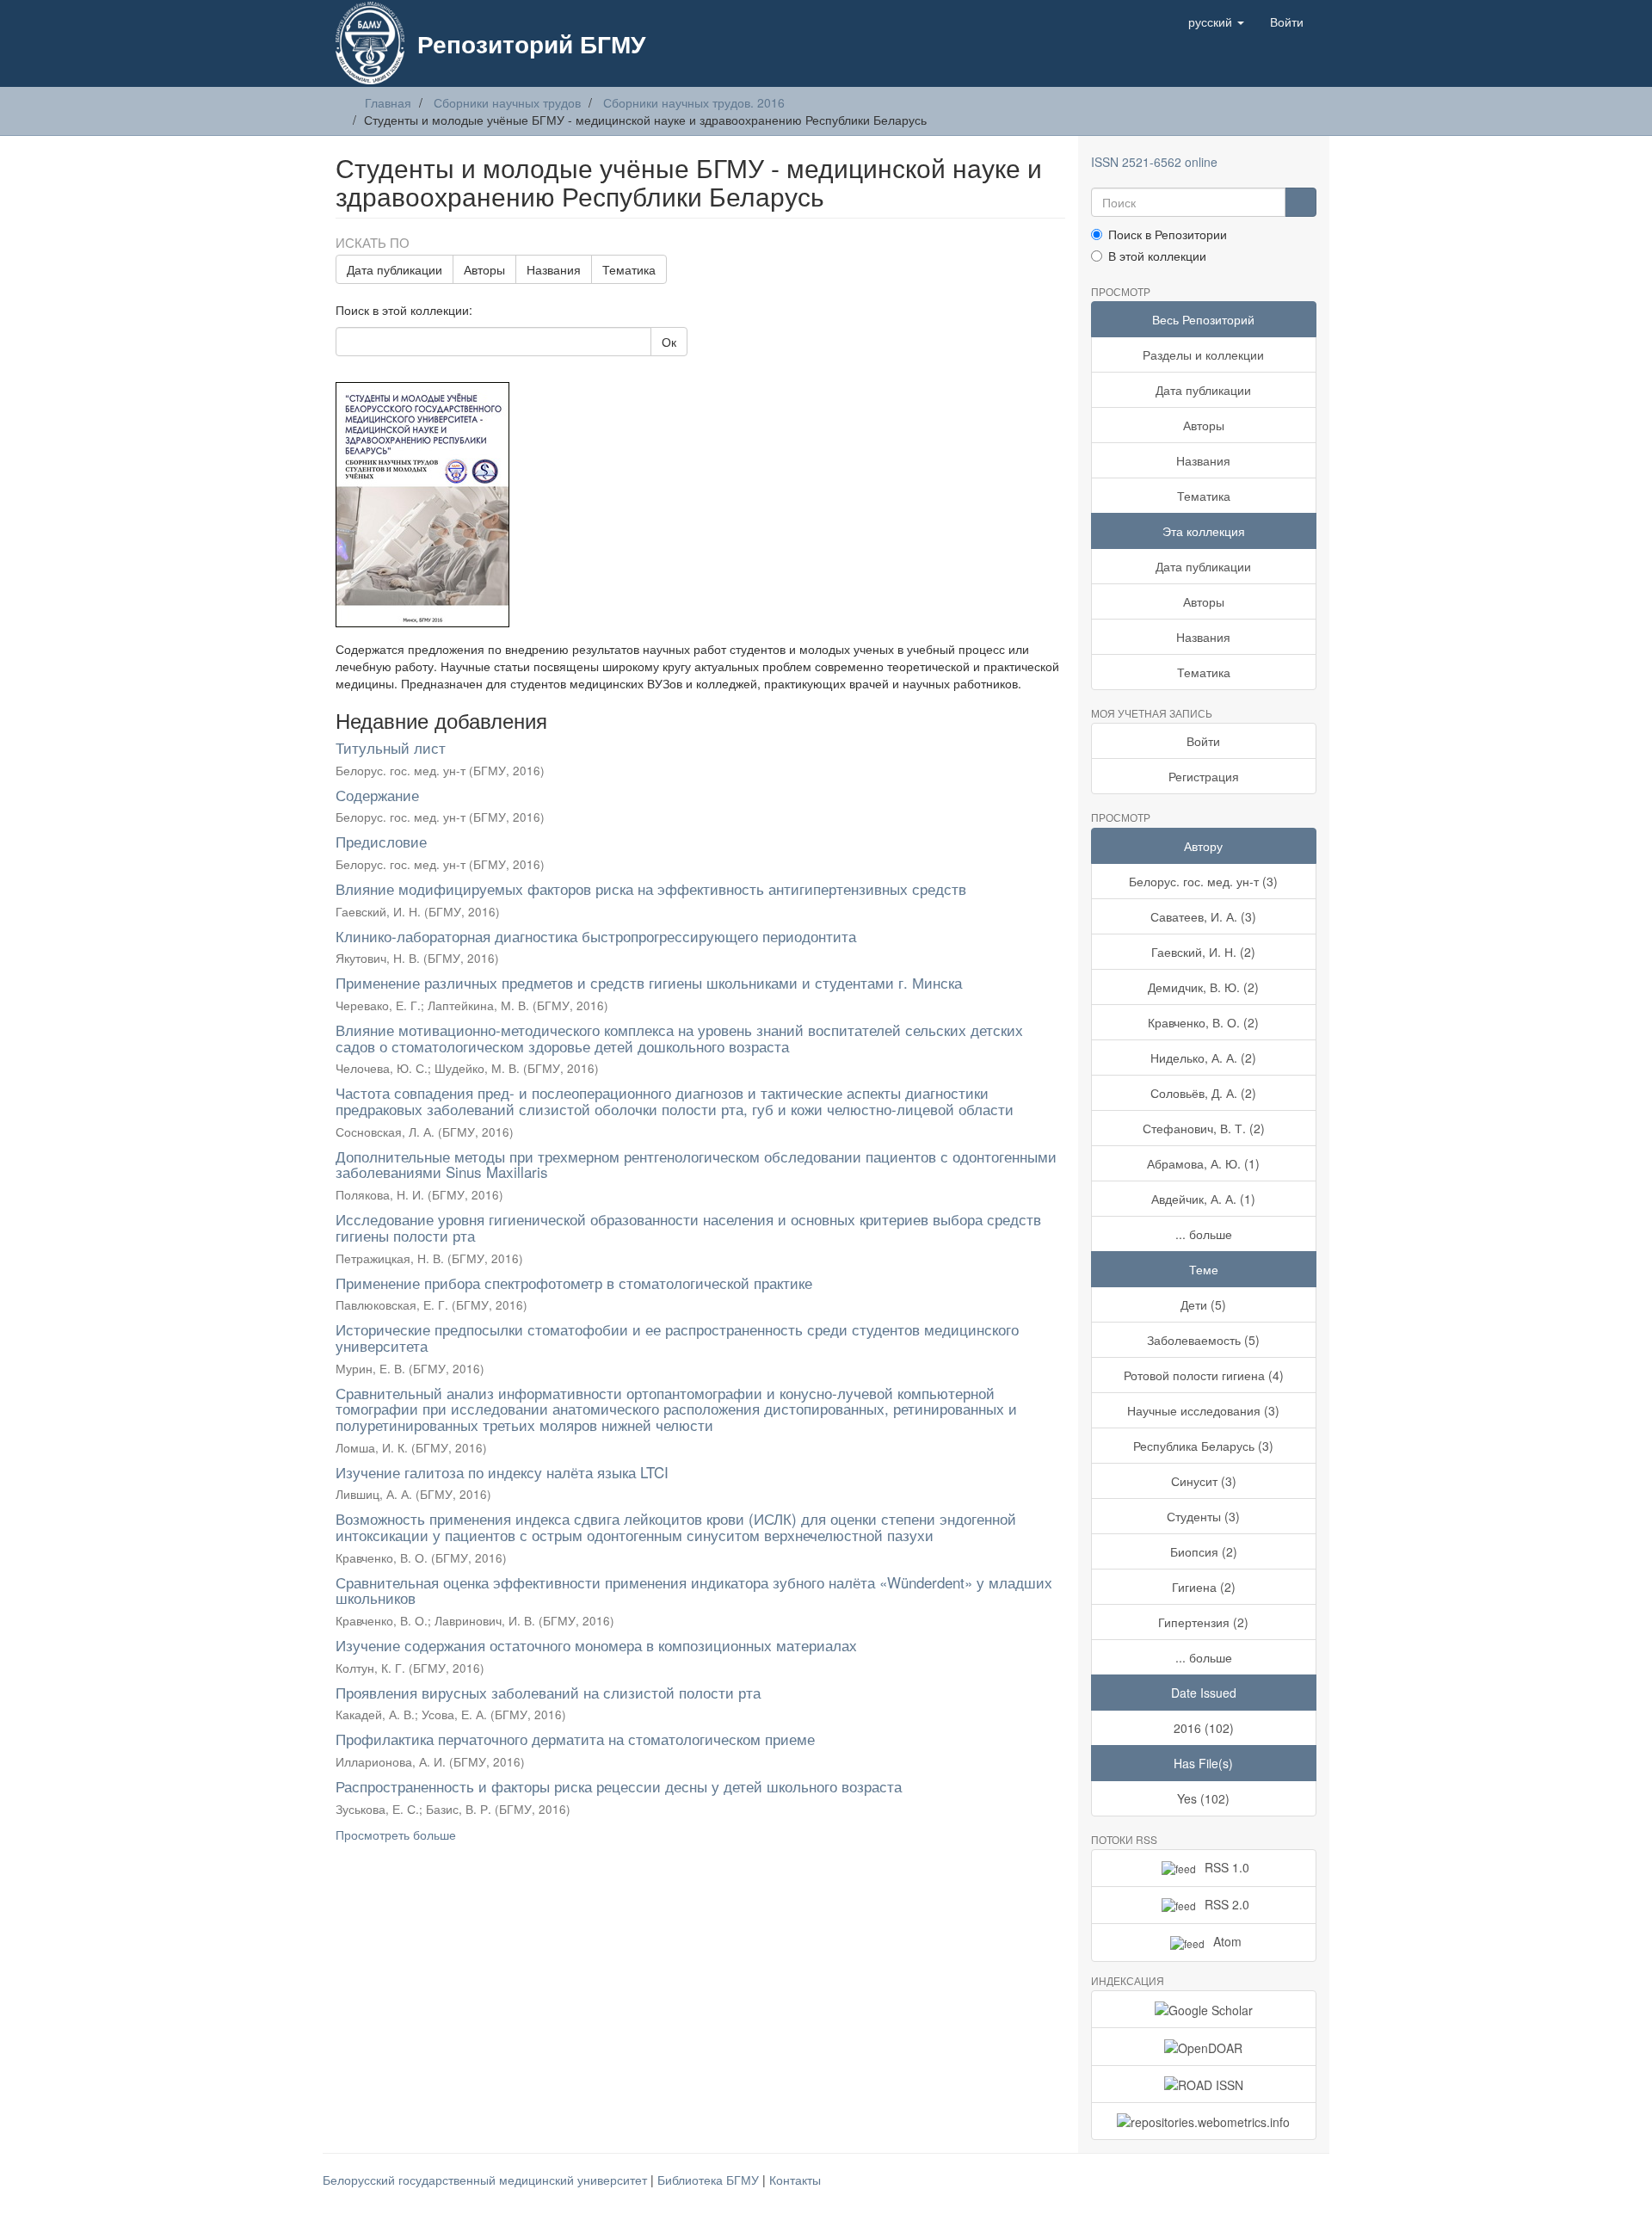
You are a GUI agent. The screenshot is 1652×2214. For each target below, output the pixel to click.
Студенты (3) (1203, 1516)
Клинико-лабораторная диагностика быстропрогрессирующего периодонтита (596, 936)
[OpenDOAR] (1204, 2046)
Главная (388, 102)
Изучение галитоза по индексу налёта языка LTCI (502, 1472)
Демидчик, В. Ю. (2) (1203, 987)
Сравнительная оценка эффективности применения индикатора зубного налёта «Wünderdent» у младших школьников (694, 1590)
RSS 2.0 (1227, 1904)
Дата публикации (395, 269)
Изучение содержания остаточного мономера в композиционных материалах (596, 1645)
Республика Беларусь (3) (1203, 1446)
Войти (1203, 741)
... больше (1204, 1234)
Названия (554, 269)
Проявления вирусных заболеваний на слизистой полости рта (548, 1692)
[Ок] (1301, 202)
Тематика (629, 269)
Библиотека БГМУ (710, 2180)
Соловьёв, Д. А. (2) (1203, 1093)
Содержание (377, 795)
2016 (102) (1204, 1728)
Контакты (795, 2180)
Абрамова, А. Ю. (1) (1203, 1163)
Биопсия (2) (1204, 1551)
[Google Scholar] (1204, 2009)
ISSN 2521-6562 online (1154, 162)
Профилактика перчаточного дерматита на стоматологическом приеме (575, 1739)
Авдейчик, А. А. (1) (1203, 1199)
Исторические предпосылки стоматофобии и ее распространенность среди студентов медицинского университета (677, 1337)
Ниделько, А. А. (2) (1203, 1058)
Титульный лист (391, 747)
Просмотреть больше (396, 1835)
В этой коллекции (1157, 256)
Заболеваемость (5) (1203, 1340)
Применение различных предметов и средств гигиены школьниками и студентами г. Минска (649, 982)
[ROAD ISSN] (1204, 2084)
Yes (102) (1203, 1798)
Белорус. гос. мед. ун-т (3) (1203, 881)
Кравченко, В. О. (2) (1203, 1022)
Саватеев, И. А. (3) (1203, 916)
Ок (669, 342)
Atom (1227, 1941)
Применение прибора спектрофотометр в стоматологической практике (574, 1283)
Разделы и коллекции (1203, 355)
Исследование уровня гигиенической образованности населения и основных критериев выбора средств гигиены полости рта (688, 1227)
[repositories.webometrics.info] (1204, 2121)
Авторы (484, 269)
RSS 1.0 (1227, 1867)
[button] (1216, 22)
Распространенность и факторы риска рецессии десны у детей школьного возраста (619, 1786)
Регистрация (1204, 776)
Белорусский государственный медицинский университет (487, 2180)
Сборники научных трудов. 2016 (694, 102)
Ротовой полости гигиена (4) (1204, 1375)
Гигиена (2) (1204, 1587)
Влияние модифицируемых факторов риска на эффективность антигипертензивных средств (651, 888)
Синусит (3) (1204, 1481)
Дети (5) (1203, 1304)
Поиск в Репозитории (1168, 234)
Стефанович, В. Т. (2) (1204, 1128)
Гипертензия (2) (1203, 1622)
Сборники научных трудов (507, 102)
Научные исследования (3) (1203, 1410)
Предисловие (381, 841)
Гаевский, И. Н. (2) (1203, 952)
